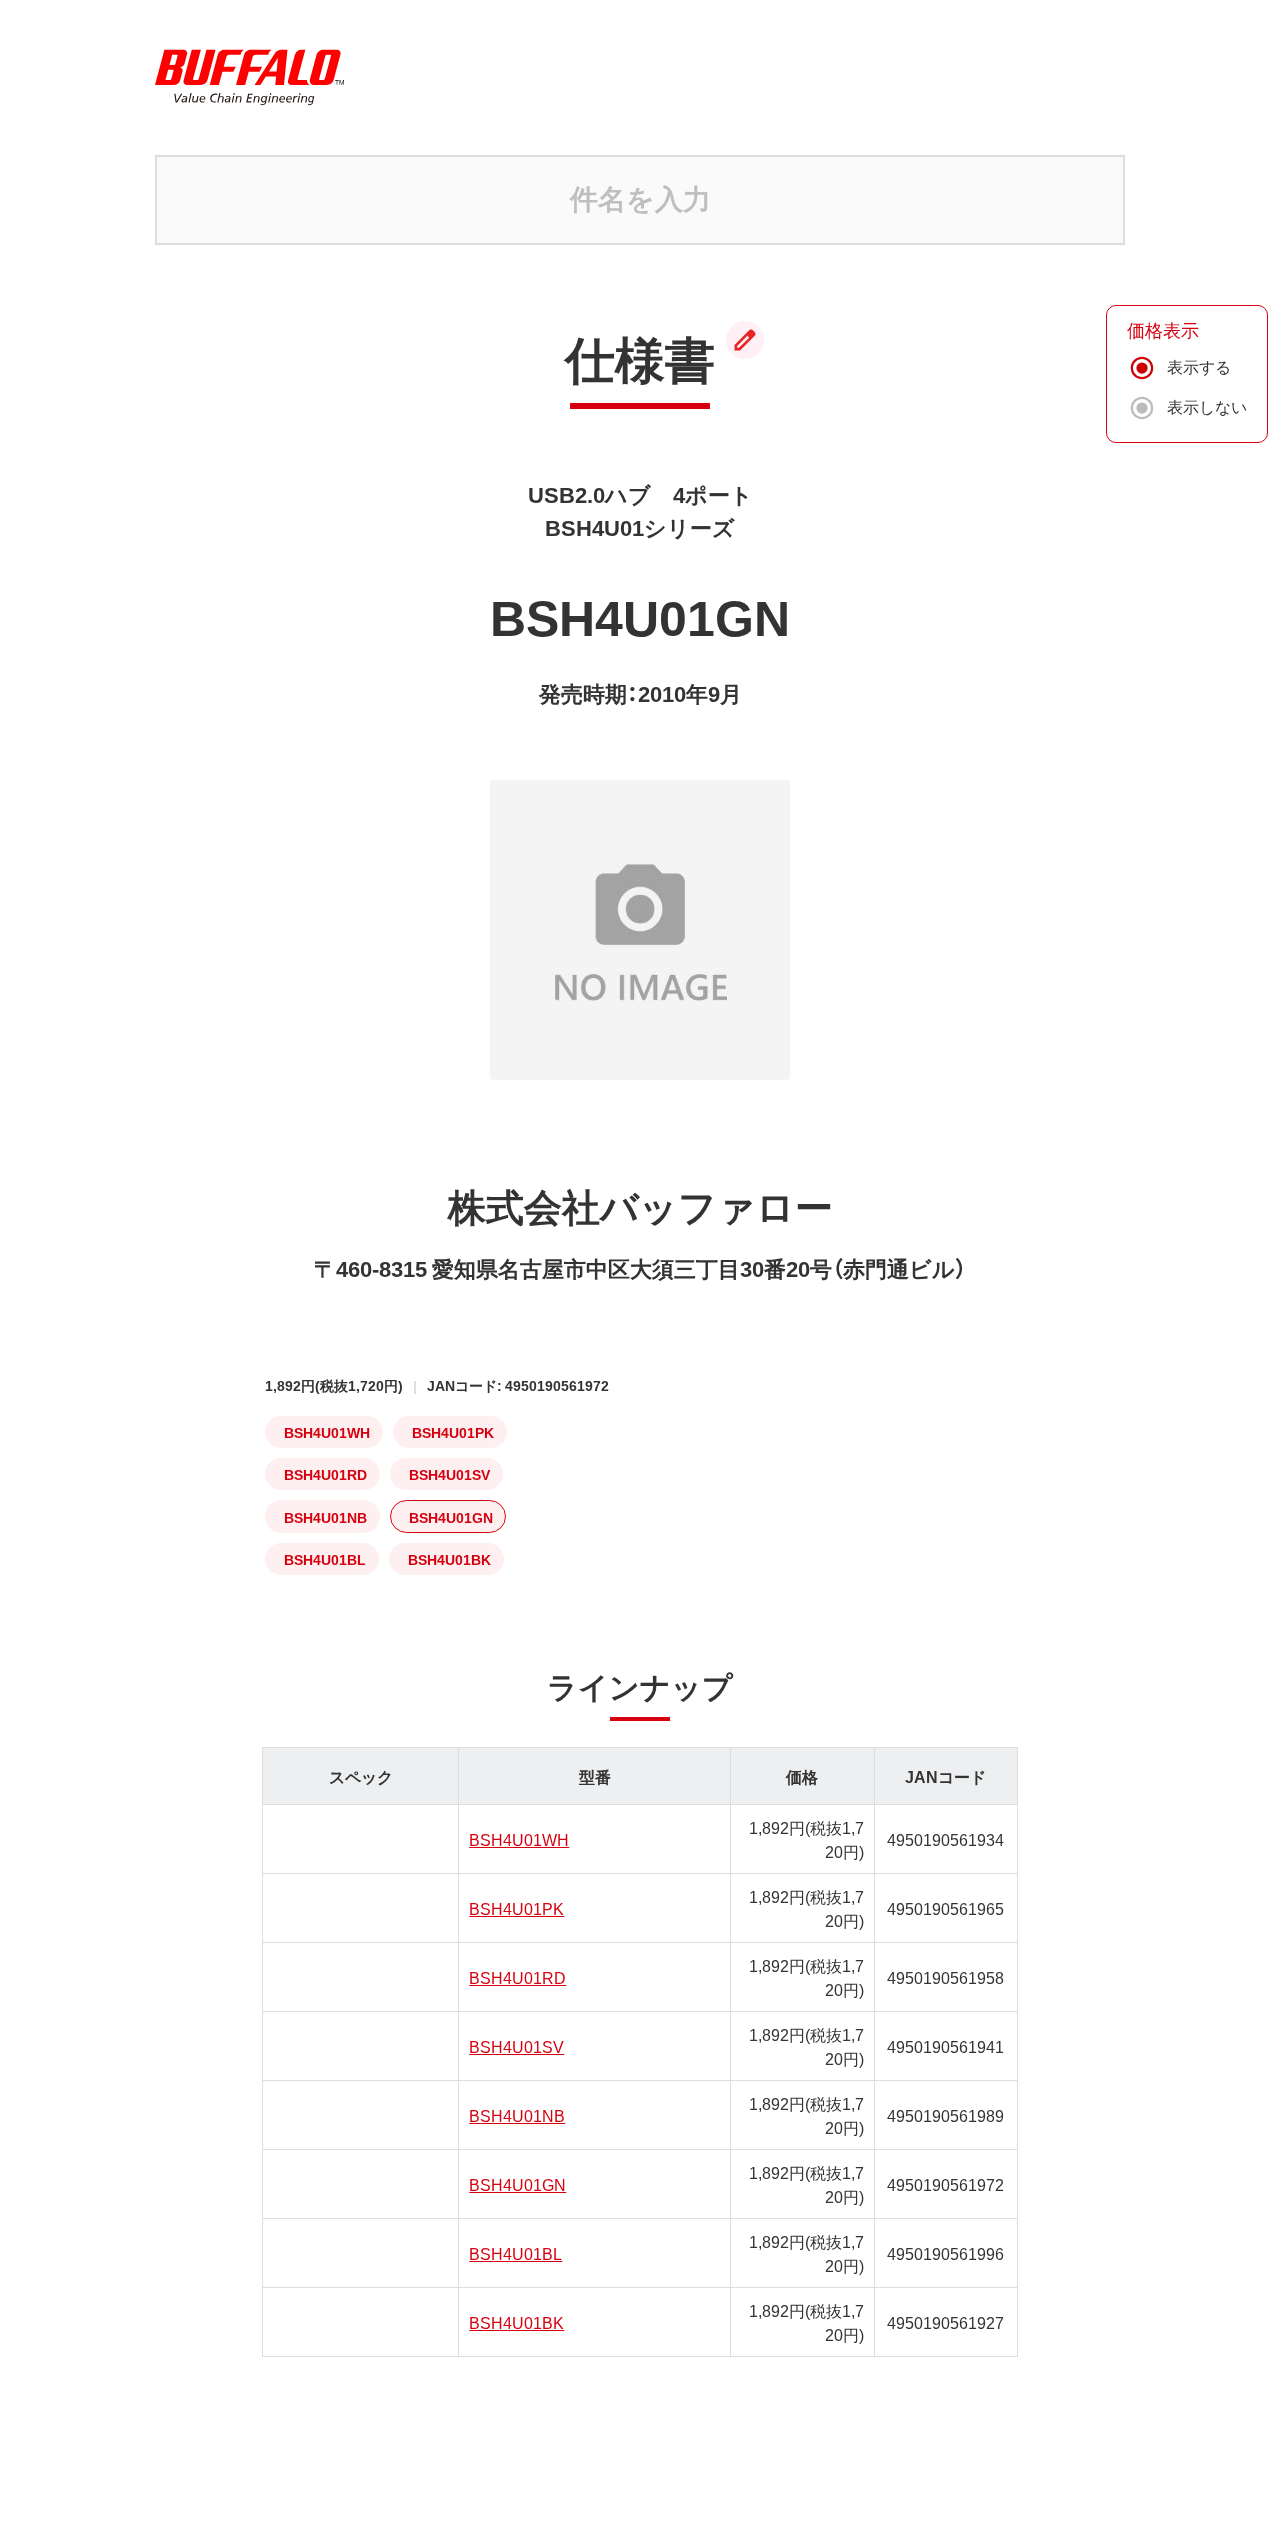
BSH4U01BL (515, 2253)
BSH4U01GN (517, 2184)
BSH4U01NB (517, 2115)
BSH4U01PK (516, 1908)
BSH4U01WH (519, 1839)
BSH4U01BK (516, 2322)
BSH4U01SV (516, 2046)
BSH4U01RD (517, 1977)
